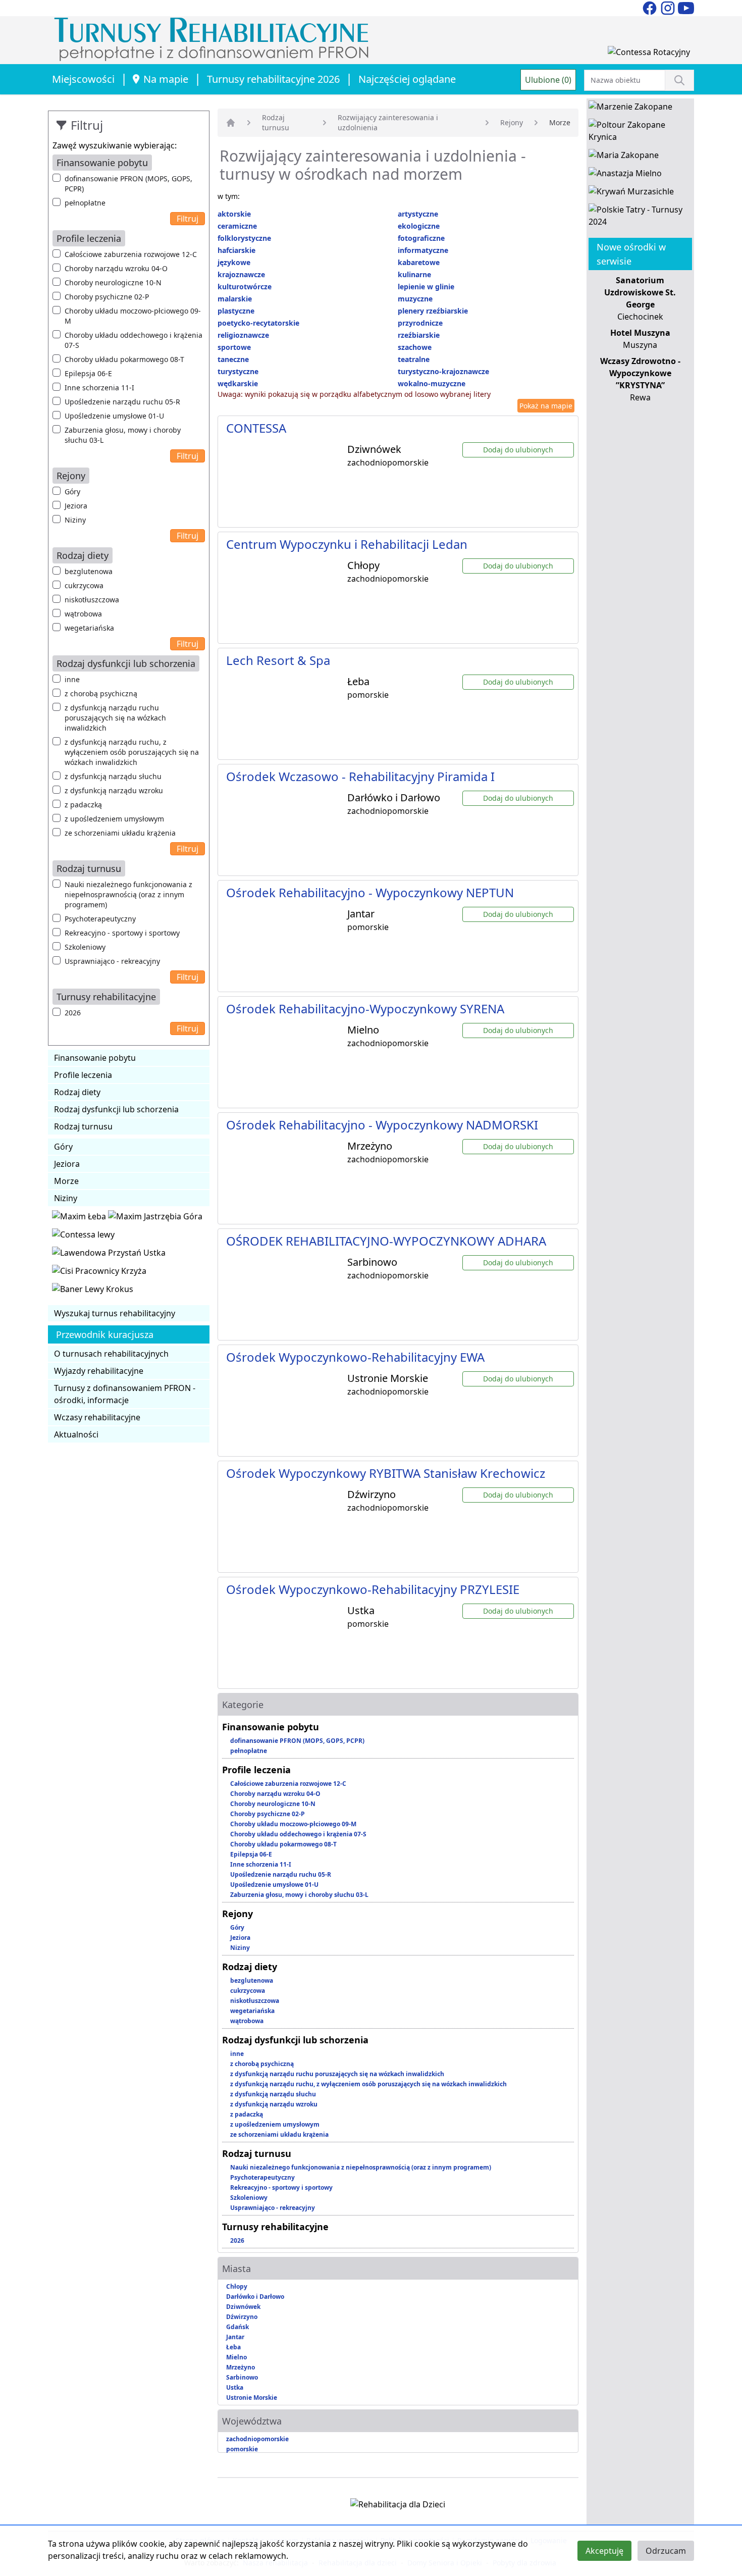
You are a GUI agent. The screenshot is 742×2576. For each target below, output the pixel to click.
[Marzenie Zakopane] (630, 109)
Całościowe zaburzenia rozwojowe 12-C (131, 254)
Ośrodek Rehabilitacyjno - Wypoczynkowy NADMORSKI (382, 1125)
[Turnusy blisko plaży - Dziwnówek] (83, 1237)
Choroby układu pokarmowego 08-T (124, 359)
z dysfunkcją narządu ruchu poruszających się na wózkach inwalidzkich (115, 718)
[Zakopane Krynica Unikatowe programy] (640, 133)
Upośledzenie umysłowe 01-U (114, 416)
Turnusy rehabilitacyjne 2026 (273, 79)
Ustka (235, 2387)
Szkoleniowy (85, 947)
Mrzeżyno (241, 2367)
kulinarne (414, 274)
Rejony (512, 122)
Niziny (75, 520)
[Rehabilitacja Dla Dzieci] (398, 2506)
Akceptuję (604, 2551)
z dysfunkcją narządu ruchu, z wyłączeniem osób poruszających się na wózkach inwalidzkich (132, 752)
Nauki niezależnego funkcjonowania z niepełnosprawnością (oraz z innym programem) (128, 894)
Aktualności (76, 1434)
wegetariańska (89, 628)
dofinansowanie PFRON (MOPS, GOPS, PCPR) (128, 184)
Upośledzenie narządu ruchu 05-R (122, 402)
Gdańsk (237, 2327)
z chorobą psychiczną (101, 693)
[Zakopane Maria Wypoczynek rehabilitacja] (624, 157)
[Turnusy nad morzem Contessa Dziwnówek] (649, 54)
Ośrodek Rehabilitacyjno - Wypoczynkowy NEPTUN (370, 892)
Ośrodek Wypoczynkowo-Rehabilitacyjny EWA (355, 1357)
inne (72, 679)
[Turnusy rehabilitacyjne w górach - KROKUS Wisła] (93, 1291)
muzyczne (415, 299)
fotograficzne (421, 238)
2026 (73, 1013)
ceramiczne (237, 226)
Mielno (236, 2357)
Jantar (235, 2337)
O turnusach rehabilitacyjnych (111, 1354)
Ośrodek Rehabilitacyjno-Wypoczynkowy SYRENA (365, 1009)
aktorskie (234, 214)
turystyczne (238, 371)
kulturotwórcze (245, 287)
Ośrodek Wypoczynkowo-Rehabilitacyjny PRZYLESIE (373, 1589)
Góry (72, 492)
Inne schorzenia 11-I (99, 388)
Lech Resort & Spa (278, 660)
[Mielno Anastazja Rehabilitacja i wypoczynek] (625, 175)
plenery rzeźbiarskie (433, 311)
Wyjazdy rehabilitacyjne (99, 1371)
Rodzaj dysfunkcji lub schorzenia (116, 1109)
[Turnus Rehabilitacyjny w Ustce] (109, 1255)
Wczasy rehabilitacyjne (97, 1417)
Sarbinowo (242, 2377)
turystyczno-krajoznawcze (443, 371)
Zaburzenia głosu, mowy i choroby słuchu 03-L (123, 435)
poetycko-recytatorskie (258, 323)
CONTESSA (256, 428)
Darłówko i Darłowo (255, 2297)
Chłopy (237, 2286)
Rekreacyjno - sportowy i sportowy (122, 933)
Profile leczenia (83, 1075)
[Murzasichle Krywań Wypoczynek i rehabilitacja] (631, 193)
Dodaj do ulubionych (518, 450)
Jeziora (76, 506)
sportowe (234, 347)
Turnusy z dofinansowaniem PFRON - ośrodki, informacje (125, 1394)
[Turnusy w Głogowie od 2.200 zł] (99, 1273)
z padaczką (83, 805)
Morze (66, 1181)
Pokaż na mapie (546, 406)
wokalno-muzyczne (432, 383)
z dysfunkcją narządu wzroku (114, 790)
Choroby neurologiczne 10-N (113, 282)
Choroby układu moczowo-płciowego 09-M (133, 316)
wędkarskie (238, 383)
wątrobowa (83, 614)
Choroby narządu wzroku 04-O (116, 268)
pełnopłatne (85, 203)
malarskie (235, 299)
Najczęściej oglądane (407, 79)
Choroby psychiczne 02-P (107, 297)
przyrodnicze (420, 323)
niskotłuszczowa (92, 600)
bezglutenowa (89, 571)
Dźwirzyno (242, 2317)
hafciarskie (236, 250)
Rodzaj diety (77, 1092)
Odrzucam (666, 2551)
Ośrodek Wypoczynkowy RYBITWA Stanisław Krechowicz (386, 1473)
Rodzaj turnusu (83, 1126)
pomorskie (242, 2449)
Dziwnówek (243, 2307)
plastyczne (236, 311)
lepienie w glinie (426, 287)
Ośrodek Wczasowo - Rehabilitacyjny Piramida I (360, 776)
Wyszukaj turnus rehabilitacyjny (115, 1313)
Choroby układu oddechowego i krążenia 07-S (134, 340)
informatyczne (423, 250)
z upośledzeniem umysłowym (114, 819)
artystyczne (418, 214)
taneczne (233, 359)
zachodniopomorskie (257, 2439)
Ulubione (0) (548, 80)
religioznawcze (243, 335)
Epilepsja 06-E (88, 373)
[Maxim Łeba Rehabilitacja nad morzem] (80, 1218)
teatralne (414, 359)
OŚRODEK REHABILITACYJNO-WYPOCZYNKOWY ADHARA (386, 1241)
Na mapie (166, 79)
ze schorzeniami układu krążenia (120, 833)
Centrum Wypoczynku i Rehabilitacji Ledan (347, 544)
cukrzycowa (84, 585)
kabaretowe (419, 262)
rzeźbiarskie (419, 335)
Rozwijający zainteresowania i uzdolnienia (388, 122)
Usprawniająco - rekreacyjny (112, 961)
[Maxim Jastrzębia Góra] (155, 1218)
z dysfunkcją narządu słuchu (113, 776)
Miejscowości (83, 79)
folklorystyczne (244, 238)
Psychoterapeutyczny (100, 919)
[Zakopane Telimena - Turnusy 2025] (640, 218)
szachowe (415, 347)
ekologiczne (419, 226)
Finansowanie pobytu (95, 1058)
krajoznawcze (241, 274)
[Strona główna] (231, 123)
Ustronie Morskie (252, 2398)
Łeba (233, 2347)
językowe (234, 262)
